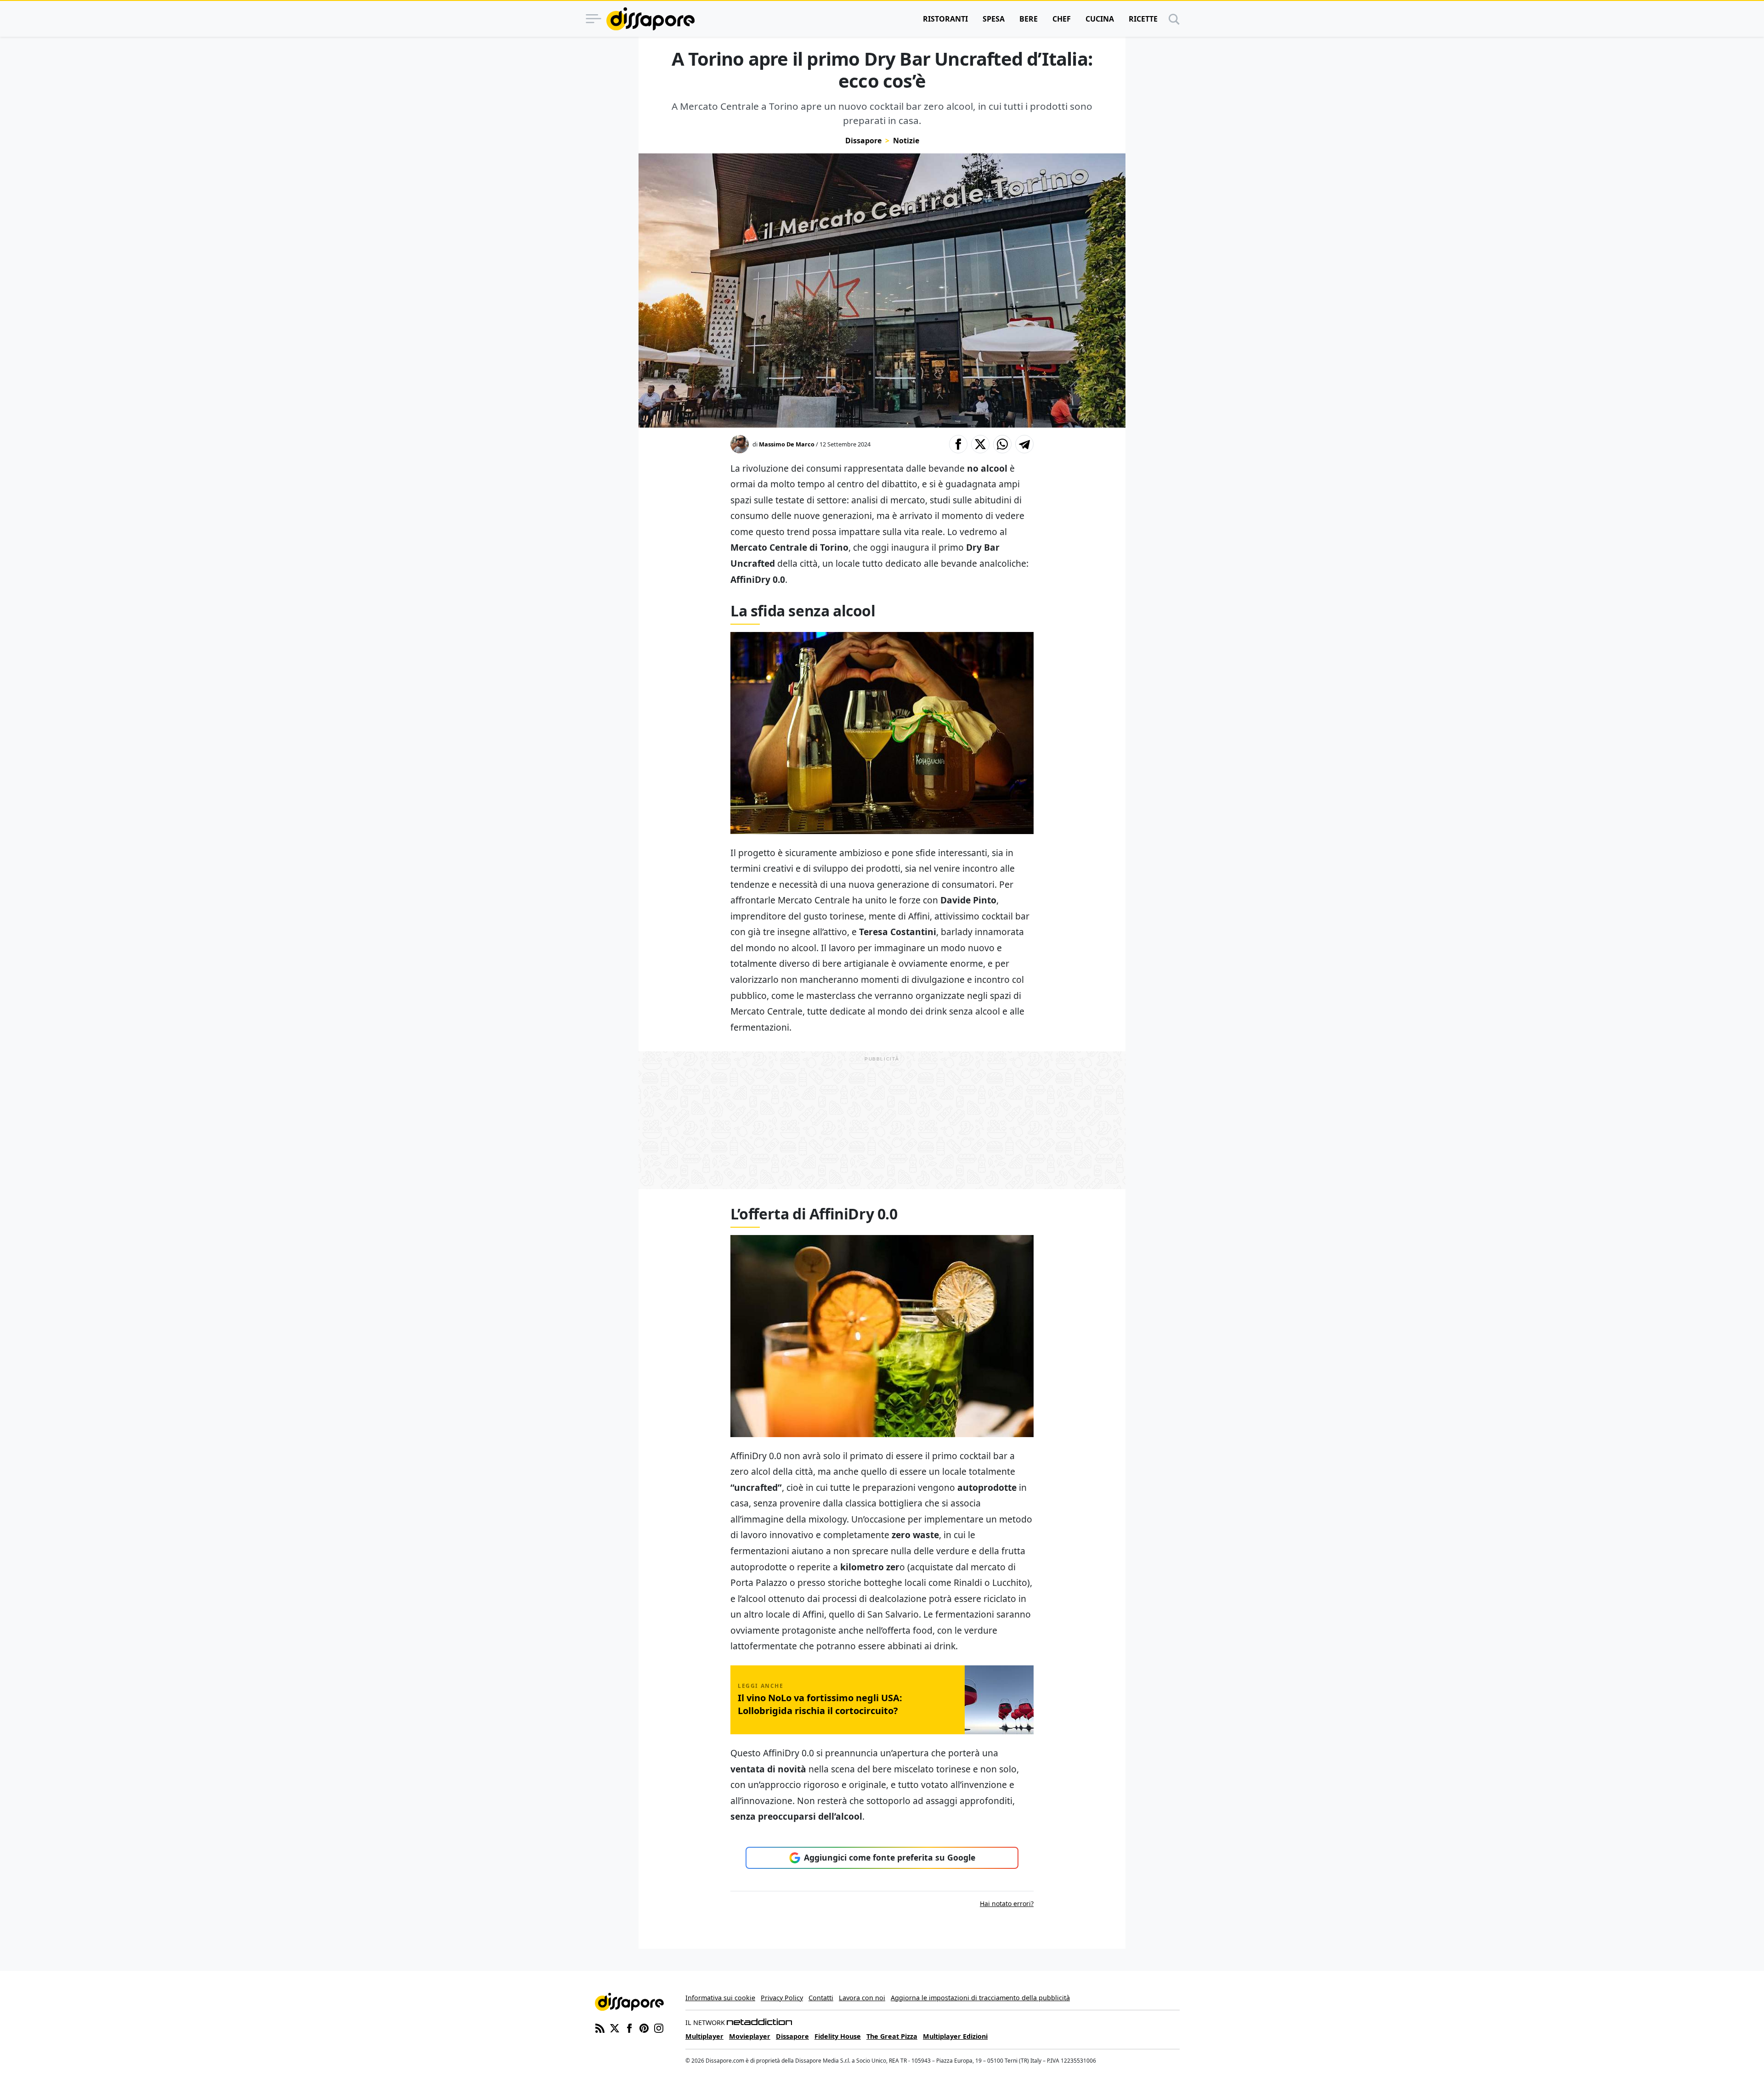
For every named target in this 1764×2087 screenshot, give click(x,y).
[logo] (650, 19)
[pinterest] (644, 2027)
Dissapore (863, 141)
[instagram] (659, 2027)
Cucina (1100, 19)
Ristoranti (945, 19)
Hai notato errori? (1007, 1904)
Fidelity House (838, 2036)
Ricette (1143, 19)
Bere (1029, 19)
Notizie (906, 141)
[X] (615, 2027)
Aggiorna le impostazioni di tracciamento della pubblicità (980, 1998)
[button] (958, 444)
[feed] (600, 2027)
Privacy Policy (782, 1998)
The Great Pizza (892, 2036)
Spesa (994, 19)
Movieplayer (750, 2036)
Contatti (821, 1998)
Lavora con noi (862, 1998)
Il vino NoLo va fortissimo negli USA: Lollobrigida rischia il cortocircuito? (820, 1704)
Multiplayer (704, 2036)
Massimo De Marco (787, 444)
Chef (1062, 19)
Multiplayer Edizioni (955, 2036)
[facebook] (629, 2027)
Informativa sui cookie (720, 1998)
